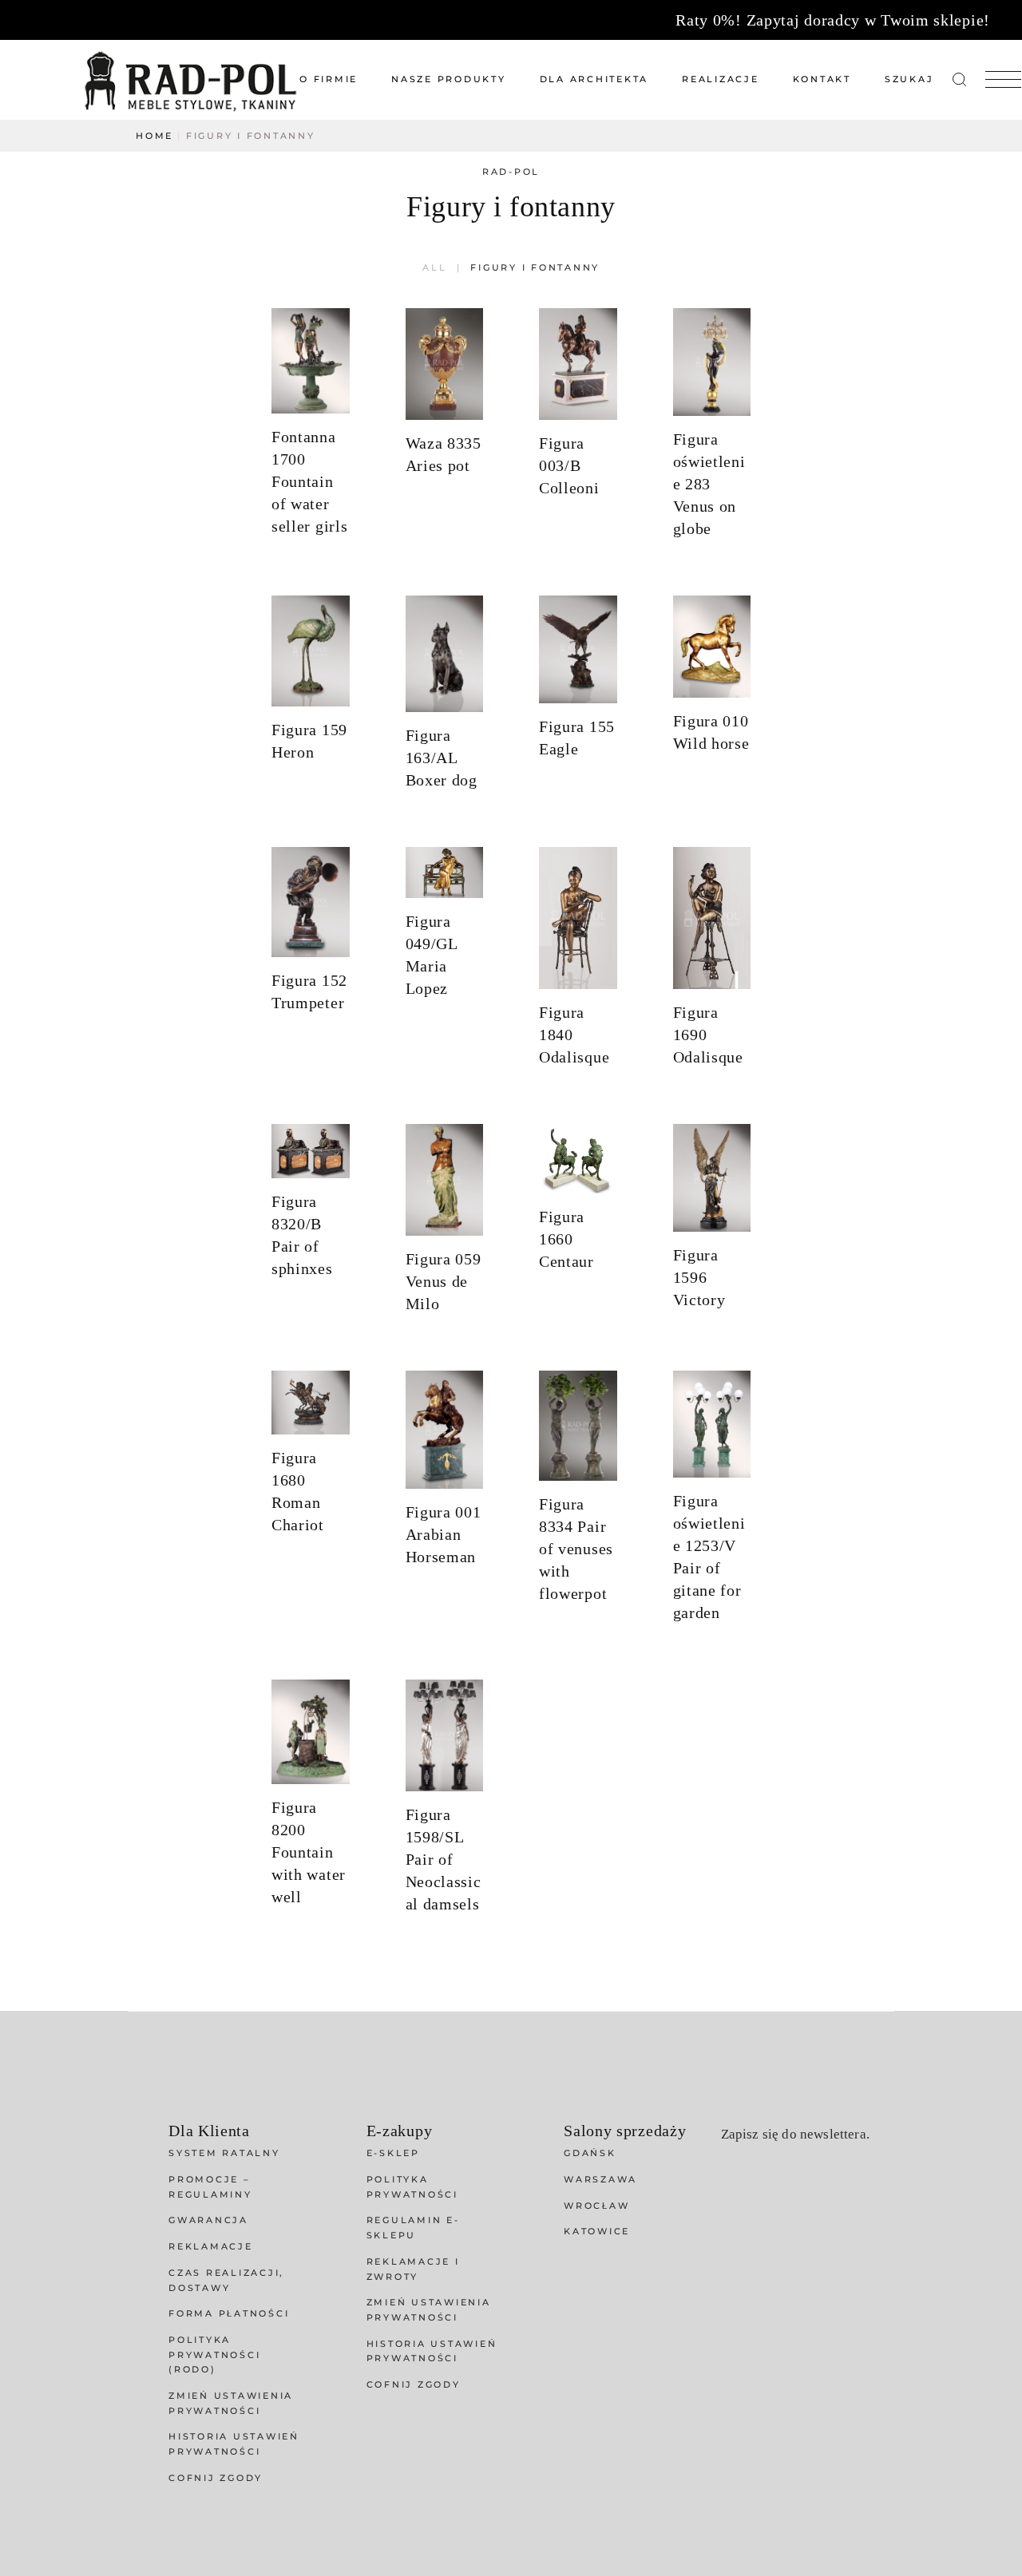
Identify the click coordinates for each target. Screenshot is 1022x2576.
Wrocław (596, 2206)
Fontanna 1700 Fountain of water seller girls (309, 481)
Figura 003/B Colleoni (569, 465)
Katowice (597, 2231)
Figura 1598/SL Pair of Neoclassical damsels (444, 1859)
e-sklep (393, 2153)
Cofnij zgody (216, 2478)
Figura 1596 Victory (699, 1277)
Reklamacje (211, 2246)
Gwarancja (208, 2220)
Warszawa (600, 2179)
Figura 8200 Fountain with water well (309, 1852)
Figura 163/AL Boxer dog (442, 758)
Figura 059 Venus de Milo (444, 1281)
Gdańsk (590, 2153)
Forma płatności (229, 2313)
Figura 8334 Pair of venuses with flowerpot (576, 1549)
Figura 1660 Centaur (566, 1239)
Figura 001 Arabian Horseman (444, 1534)
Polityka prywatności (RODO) (214, 2354)
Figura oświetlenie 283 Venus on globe (709, 484)
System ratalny (224, 2153)
